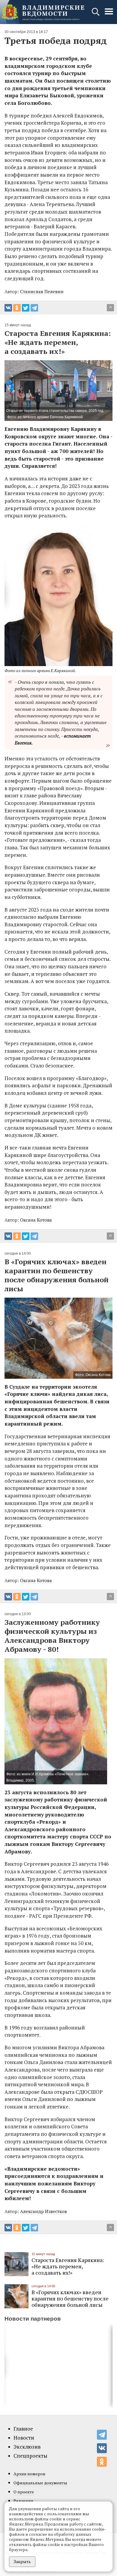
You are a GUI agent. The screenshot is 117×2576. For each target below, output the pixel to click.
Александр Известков (43, 2211)
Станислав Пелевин (42, 291)
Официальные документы (40, 2483)
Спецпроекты (30, 2456)
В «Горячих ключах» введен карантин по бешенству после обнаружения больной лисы (70, 2298)
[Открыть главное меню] (109, 15)
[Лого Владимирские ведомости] (43, 12)
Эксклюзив (27, 2447)
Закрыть (22, 2561)
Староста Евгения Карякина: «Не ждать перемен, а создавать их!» (68, 2266)
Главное (23, 2429)
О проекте (24, 2492)
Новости (24, 2438)
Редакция (23, 2501)
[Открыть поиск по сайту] (96, 15)
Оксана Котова (36, 1220)
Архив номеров (29, 2474)
